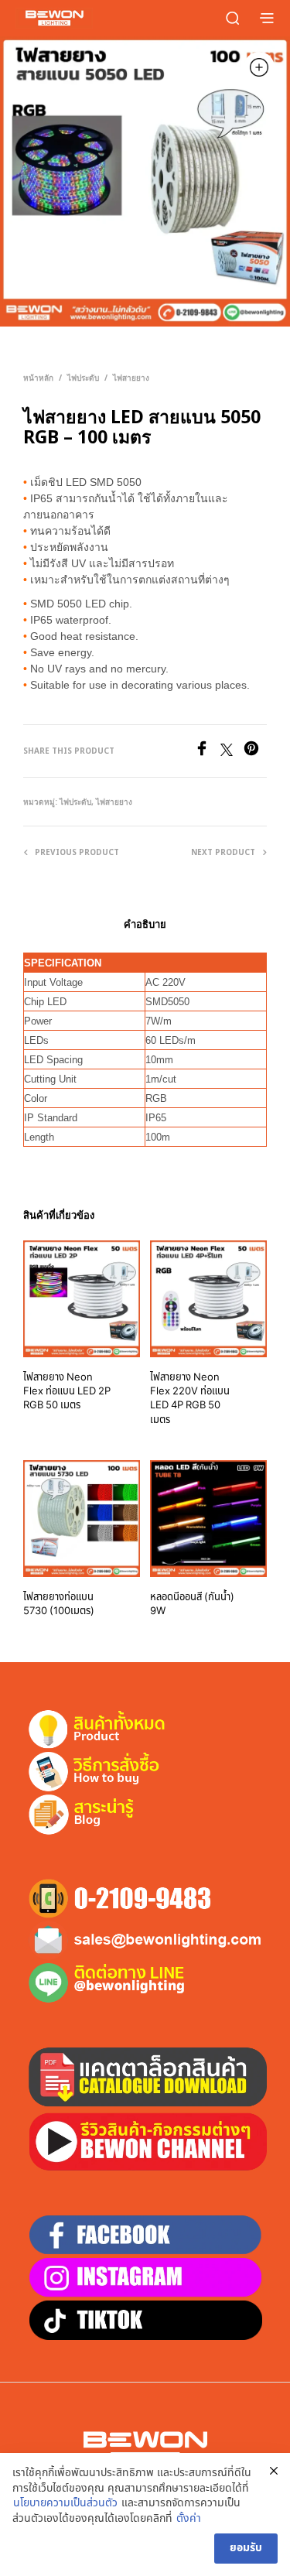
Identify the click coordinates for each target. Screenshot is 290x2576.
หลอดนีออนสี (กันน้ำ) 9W (192, 1604)
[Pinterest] (255, 752)
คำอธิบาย (145, 924)
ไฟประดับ (83, 378)
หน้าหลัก (38, 378)
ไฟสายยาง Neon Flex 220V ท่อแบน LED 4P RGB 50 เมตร (190, 1399)
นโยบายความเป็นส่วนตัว (65, 2503)
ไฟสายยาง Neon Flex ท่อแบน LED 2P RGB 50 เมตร (67, 1392)
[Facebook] (207, 752)
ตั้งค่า (189, 2519)
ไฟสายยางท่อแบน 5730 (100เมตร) (59, 1604)
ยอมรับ (246, 2548)
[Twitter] (232, 752)
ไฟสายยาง (131, 378)
